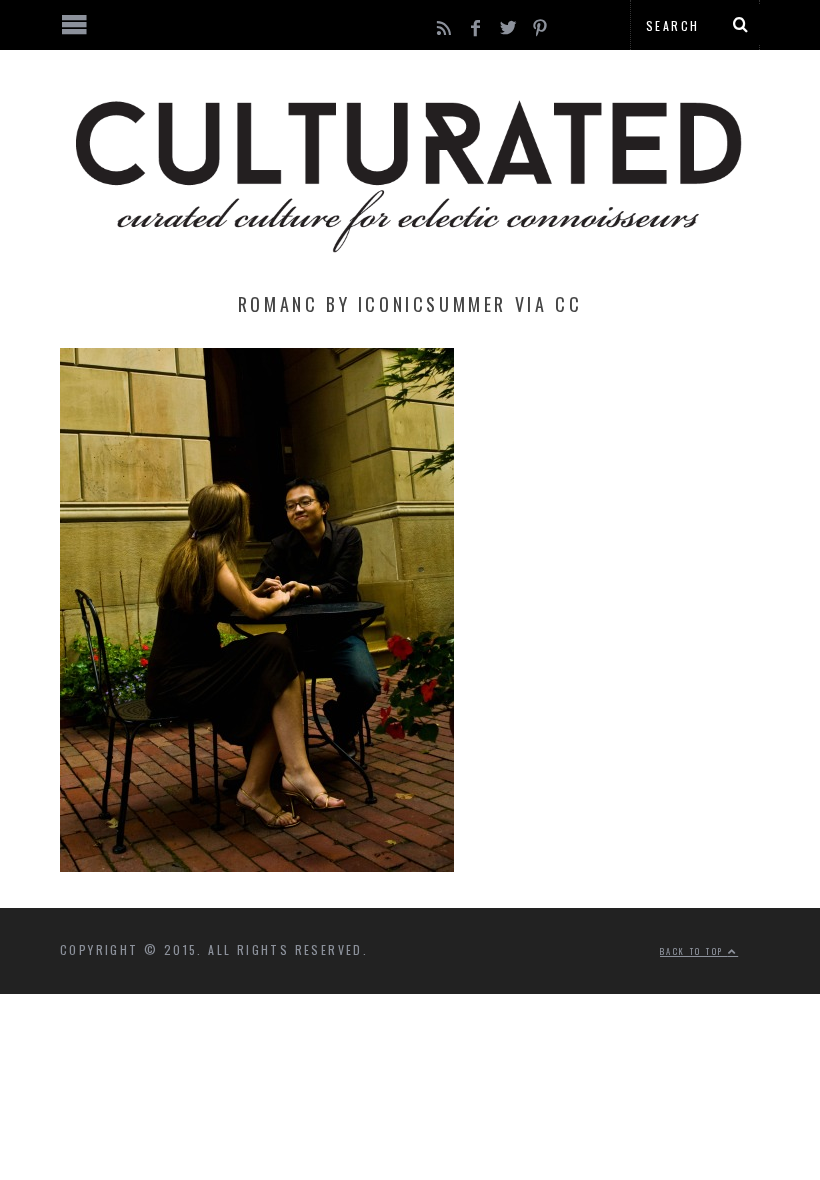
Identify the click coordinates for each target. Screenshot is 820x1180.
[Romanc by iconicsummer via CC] (257, 865)
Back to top (694, 951)
